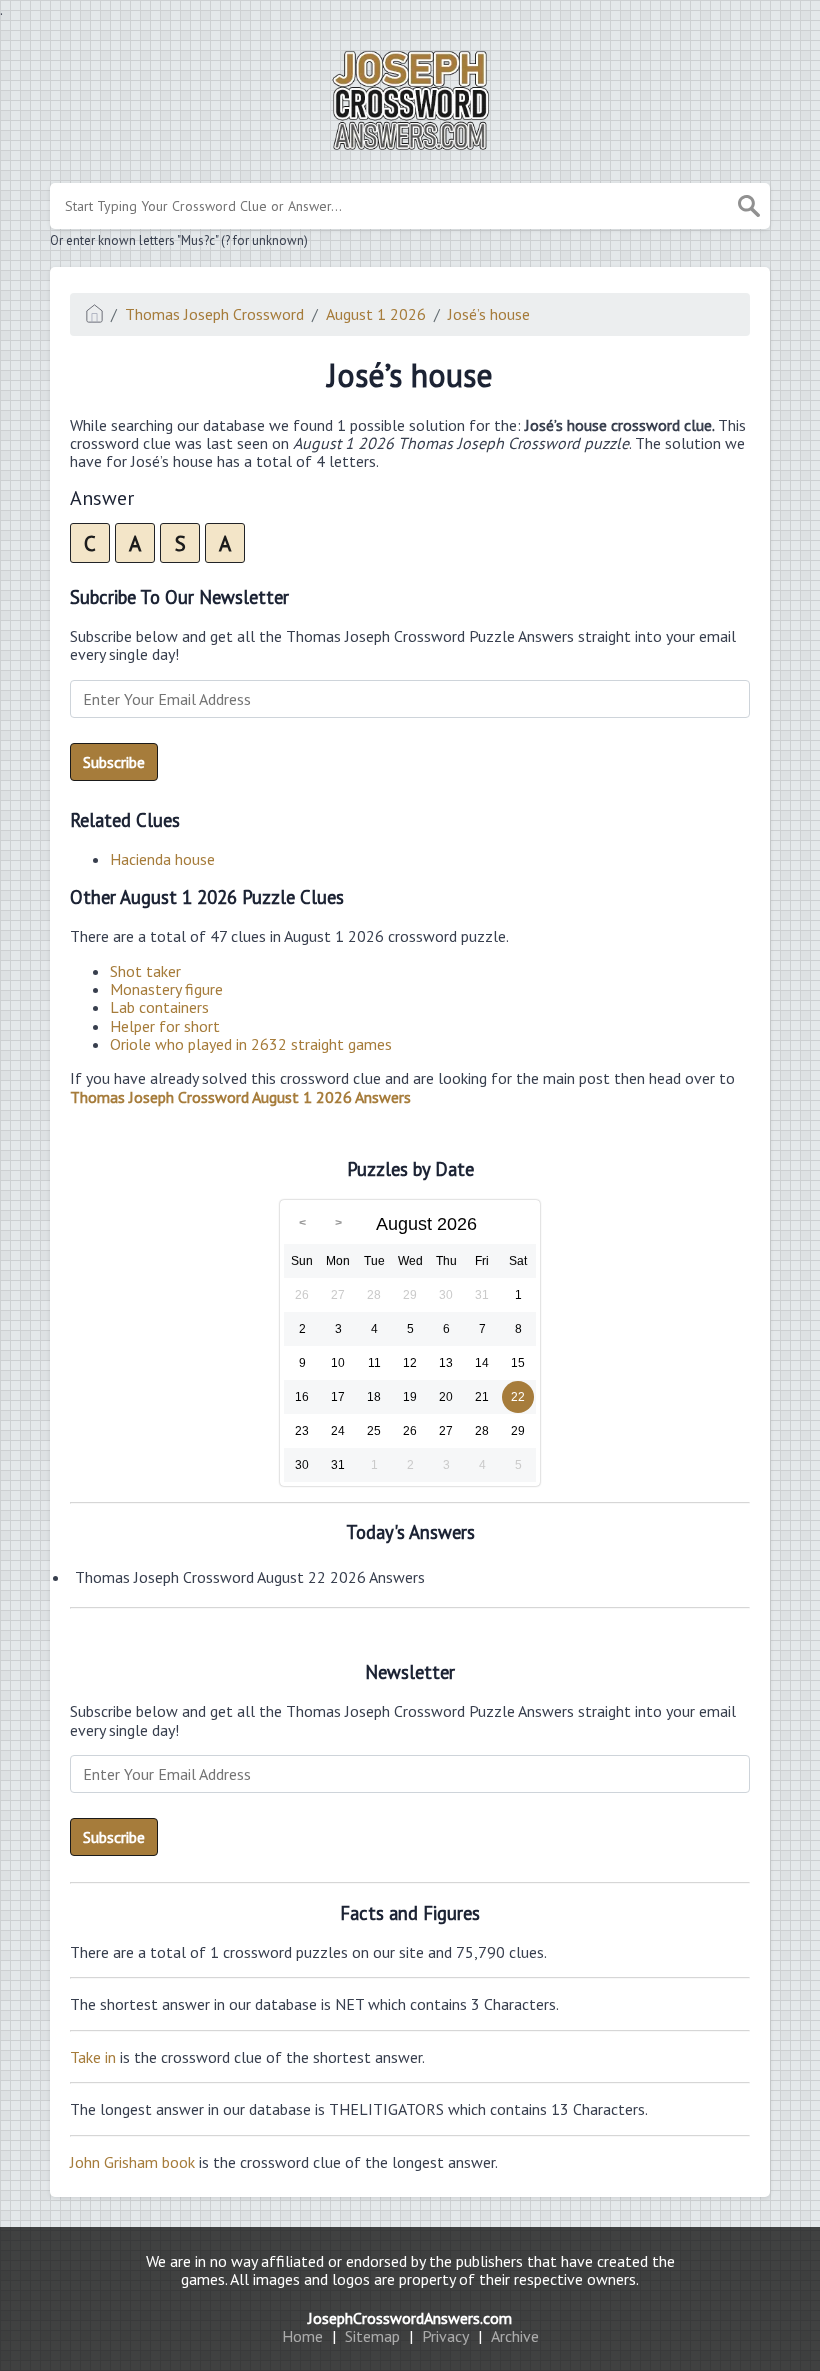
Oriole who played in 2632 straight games (251, 1044)
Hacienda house (162, 859)
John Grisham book (132, 2162)
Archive (515, 2336)
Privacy (445, 2336)
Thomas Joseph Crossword (214, 314)
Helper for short (165, 1026)
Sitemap (372, 2336)
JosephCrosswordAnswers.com (410, 2318)
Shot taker (145, 971)
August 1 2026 (376, 314)
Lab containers (159, 1007)
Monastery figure (166, 989)
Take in (93, 2057)
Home (302, 2336)
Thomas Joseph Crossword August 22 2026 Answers (250, 1577)
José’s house (489, 314)
